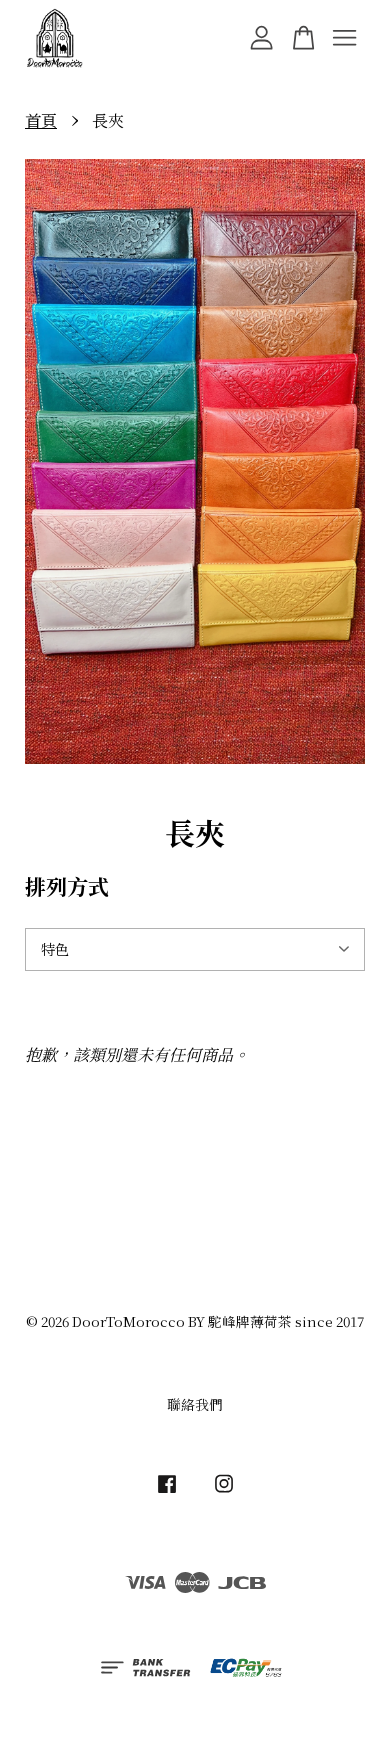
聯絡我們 (195, 1404)
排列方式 (67, 886)
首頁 (41, 120)
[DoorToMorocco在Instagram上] (224, 1492)
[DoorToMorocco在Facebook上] (167, 1492)
